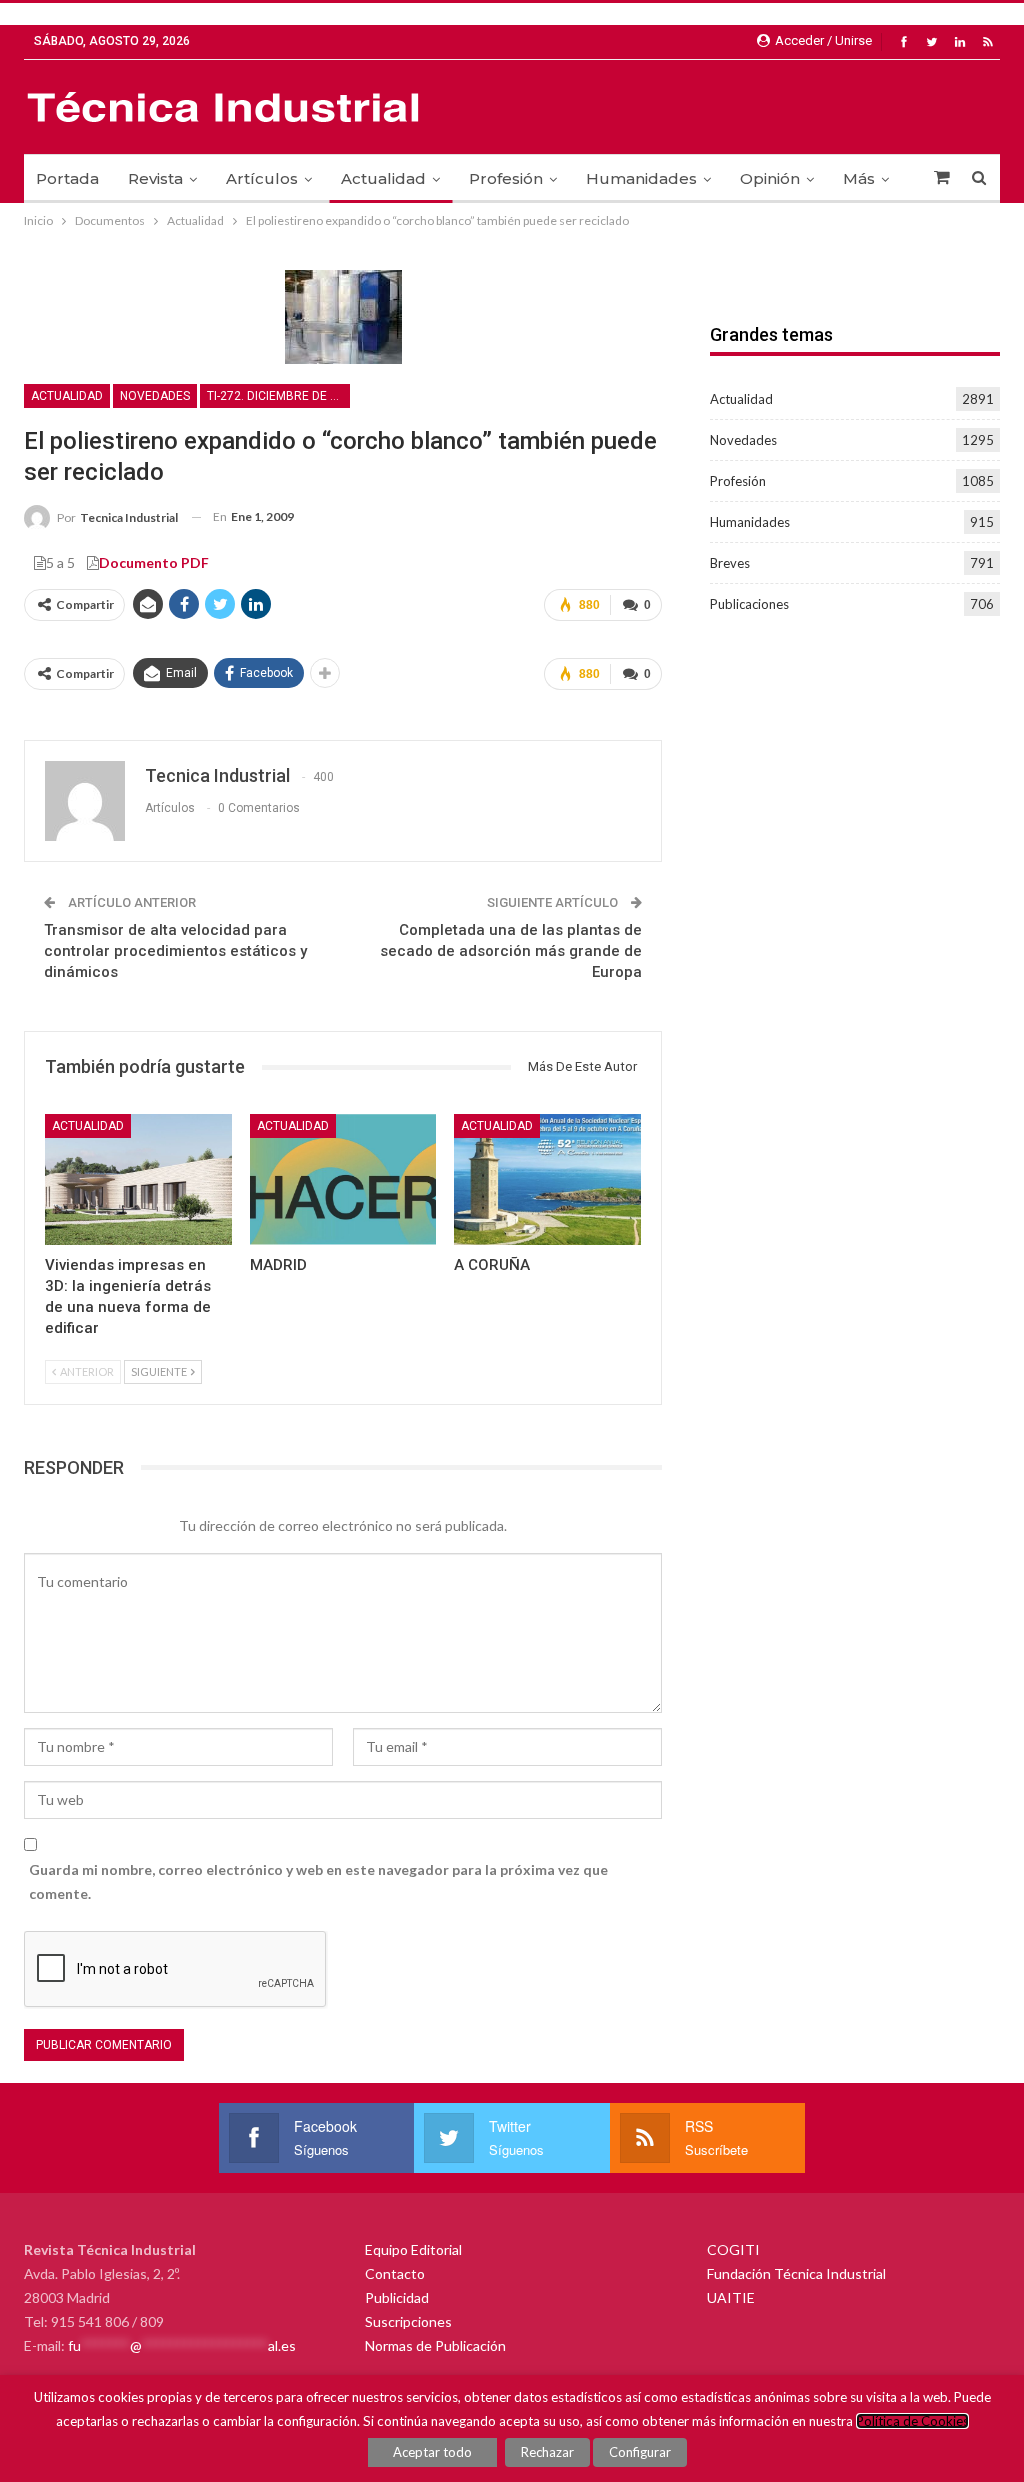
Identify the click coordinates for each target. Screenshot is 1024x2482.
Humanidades (641, 178)
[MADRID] (343, 1179)
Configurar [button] (640, 2452)
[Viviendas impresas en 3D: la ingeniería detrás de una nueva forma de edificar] (138, 1179)
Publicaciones (749, 604)
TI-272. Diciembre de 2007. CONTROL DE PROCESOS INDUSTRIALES (278, 396)
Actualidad (383, 178)
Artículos (262, 178)
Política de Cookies (912, 2421)
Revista (155, 178)
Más (859, 178)
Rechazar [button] (547, 2452)
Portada (67, 178)
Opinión (770, 178)
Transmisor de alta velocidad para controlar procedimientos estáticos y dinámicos (175, 951)
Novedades (155, 396)
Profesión (506, 178)
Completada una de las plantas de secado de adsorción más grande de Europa (511, 951)
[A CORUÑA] (547, 1179)
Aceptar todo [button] (432, 2452)
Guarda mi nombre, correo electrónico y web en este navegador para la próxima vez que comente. (318, 1881)
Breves (730, 563)
